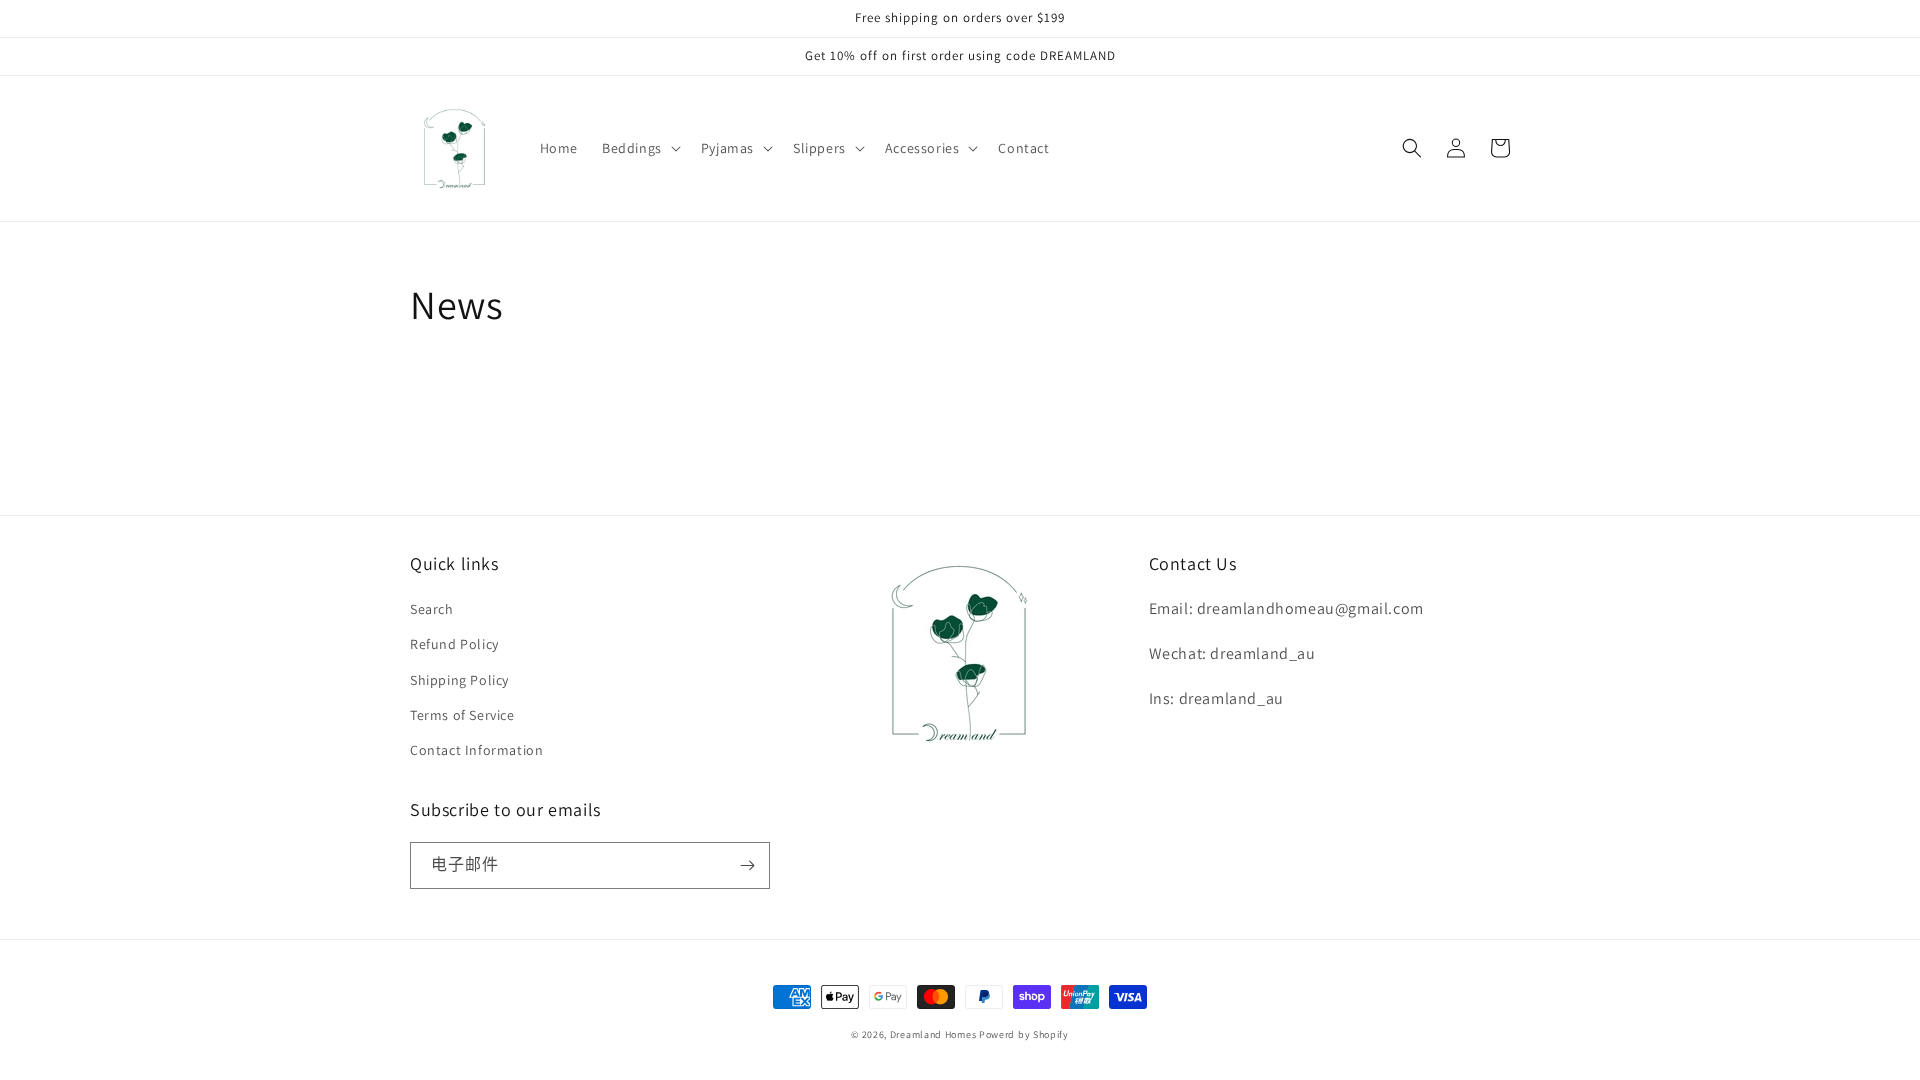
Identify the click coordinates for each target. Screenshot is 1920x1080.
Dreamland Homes (933, 1034)
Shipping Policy (459, 680)
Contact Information (476, 750)
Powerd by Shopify (1024, 1034)
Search (432, 609)
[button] (639, 148)
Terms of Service (462, 715)
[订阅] (747, 865)
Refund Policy (454, 644)
